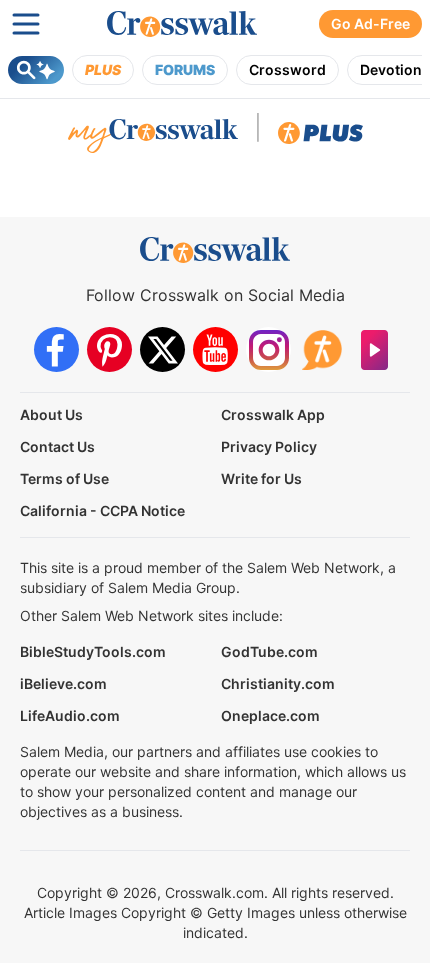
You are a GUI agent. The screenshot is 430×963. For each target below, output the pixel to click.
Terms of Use (64, 478)
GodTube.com (269, 651)
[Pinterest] (109, 349)
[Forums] (321, 349)
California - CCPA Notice (102, 510)
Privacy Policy (269, 446)
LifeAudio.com (70, 715)
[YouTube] (215, 349)
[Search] (36, 70)
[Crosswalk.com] (182, 24)
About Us (51, 414)
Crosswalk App (273, 414)
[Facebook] (56, 349)
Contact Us (57, 446)
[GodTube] (374, 349)
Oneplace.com (270, 715)
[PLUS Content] (320, 138)
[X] (162, 349)
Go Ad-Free (370, 23)
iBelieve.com (63, 683)
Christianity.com (278, 683)
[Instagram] (268, 349)
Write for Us (261, 478)
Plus (103, 69)
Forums (185, 69)
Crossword (287, 69)
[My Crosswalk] (153, 138)
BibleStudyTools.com (93, 651)
